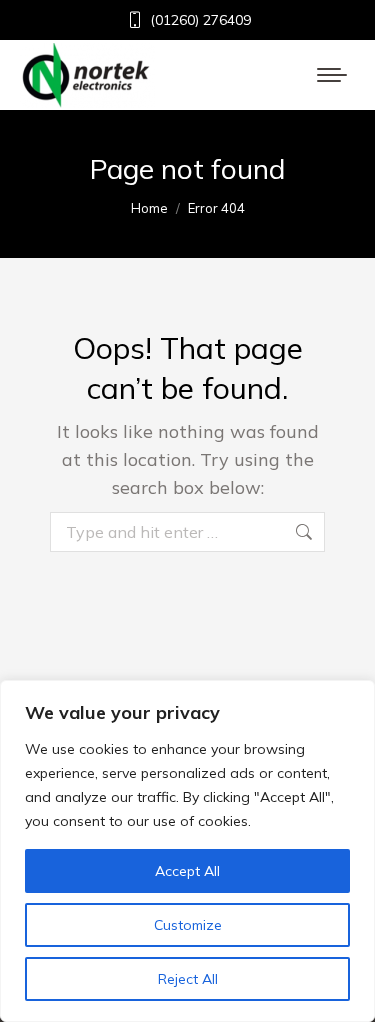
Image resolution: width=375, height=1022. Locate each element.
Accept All (187, 871)
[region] (187, 851)
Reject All (188, 979)
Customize (188, 925)
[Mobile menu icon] (332, 75)
